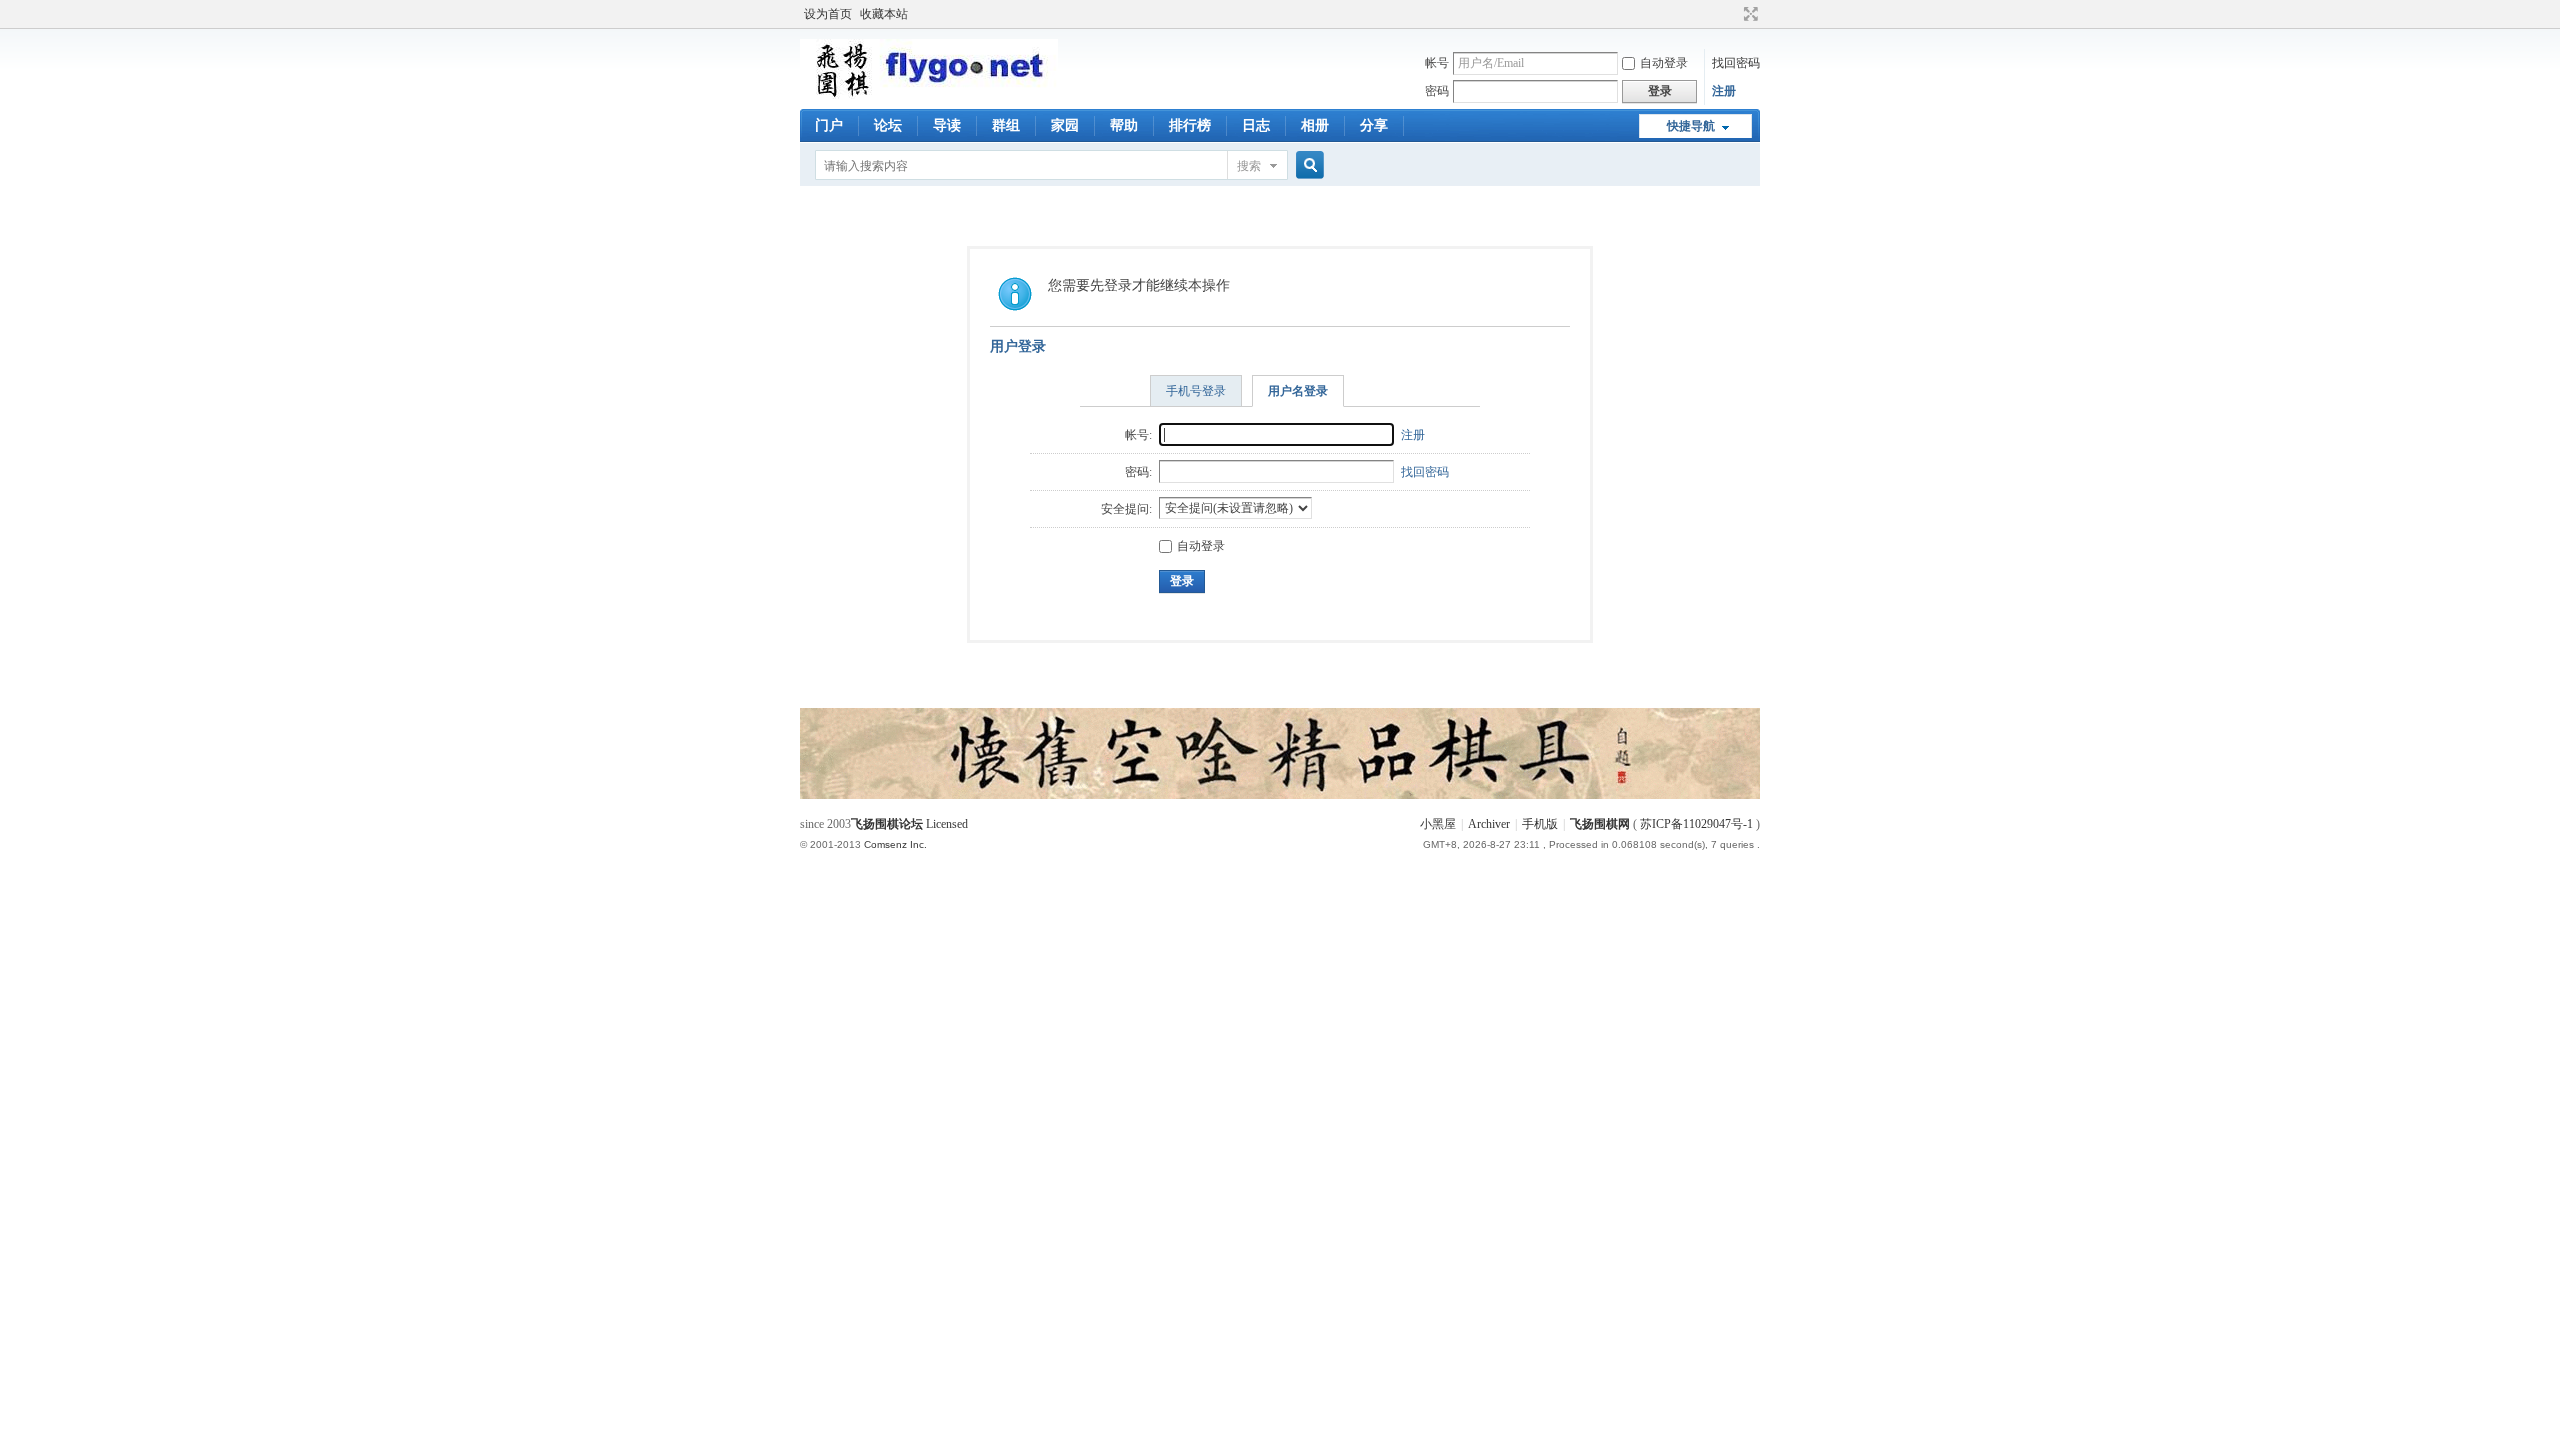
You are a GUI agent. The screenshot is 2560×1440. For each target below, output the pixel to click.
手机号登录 (1196, 391)
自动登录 (1664, 63)
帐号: (1138, 435)
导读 (947, 125)
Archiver (1489, 824)
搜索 (1249, 166)
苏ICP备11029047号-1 (1696, 824)
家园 (1065, 125)
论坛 (888, 125)
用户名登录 (1298, 391)
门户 (829, 125)
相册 (1315, 125)
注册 (1724, 91)
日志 (1256, 125)
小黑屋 (1438, 824)
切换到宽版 (1748, 14)
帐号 (1437, 63)
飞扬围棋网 (1600, 824)
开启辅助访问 (1732, 14)
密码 (1437, 91)
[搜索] (1307, 165)
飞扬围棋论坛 (887, 824)
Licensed (947, 824)
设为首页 (828, 14)
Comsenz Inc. (895, 844)
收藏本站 (884, 14)
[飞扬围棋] (929, 95)
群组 (1006, 125)
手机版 (1540, 824)
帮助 (1124, 125)
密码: (1138, 472)
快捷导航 (1691, 126)
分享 (1374, 125)
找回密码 (1736, 63)
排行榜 (1190, 125)
